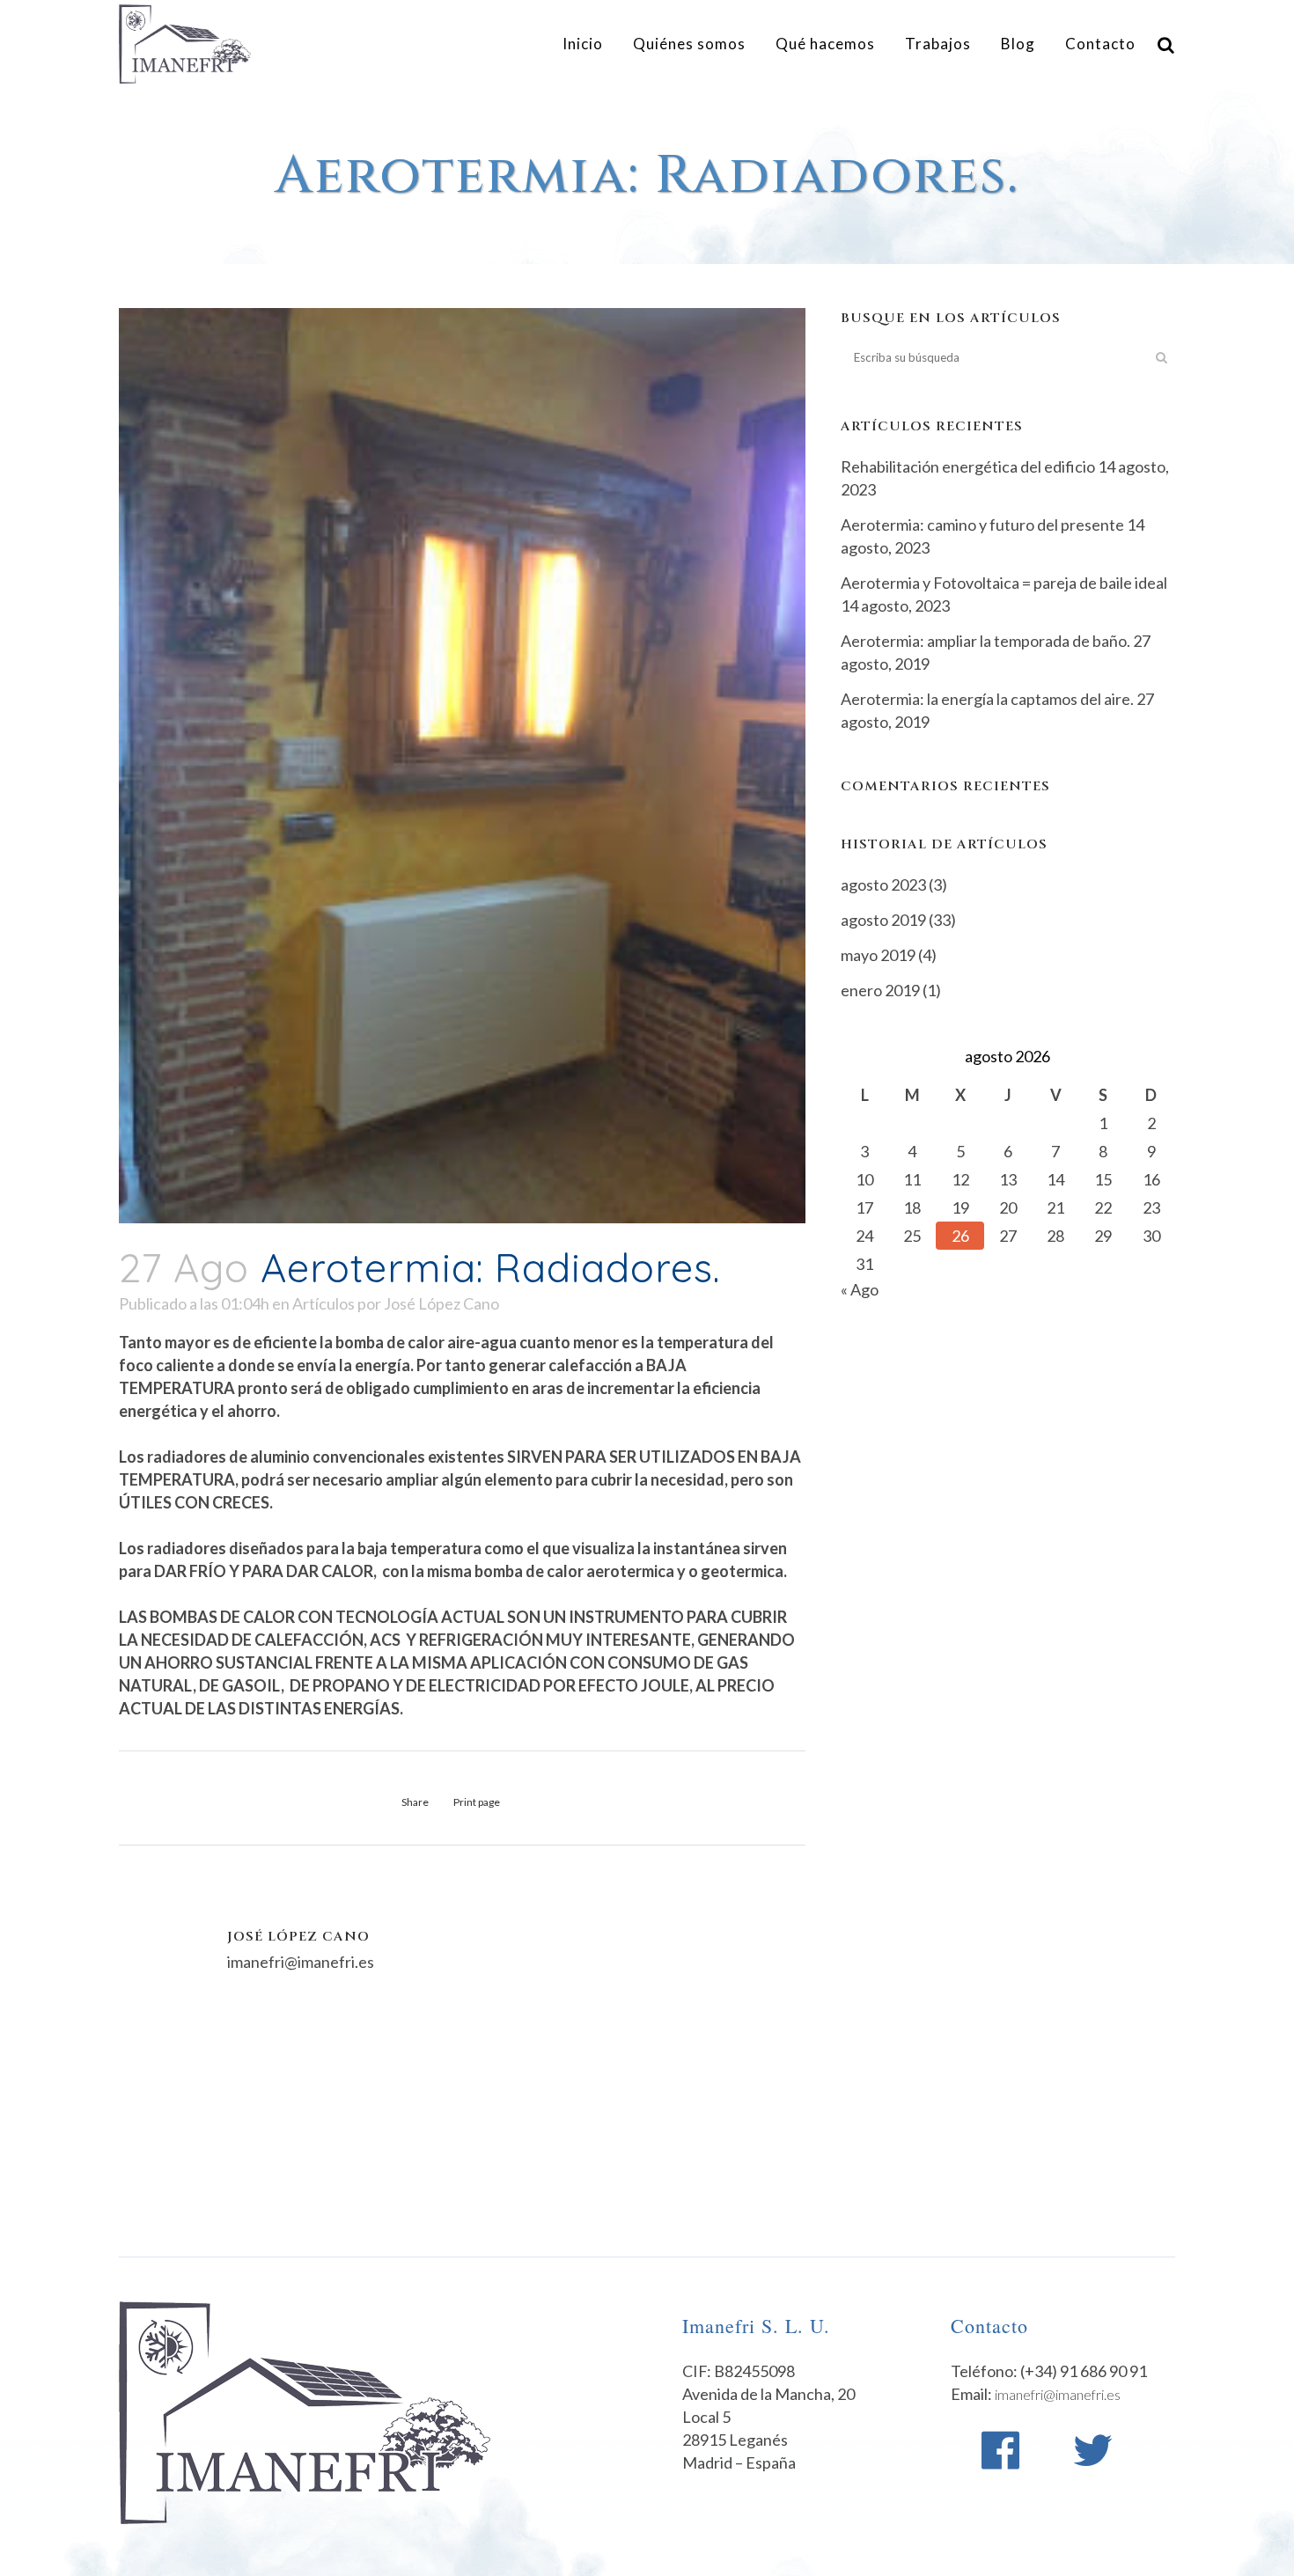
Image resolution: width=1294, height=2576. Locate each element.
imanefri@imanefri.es (1058, 2394)
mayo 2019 (878, 955)
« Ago (860, 1289)
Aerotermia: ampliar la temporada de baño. (985, 641)
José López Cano (441, 1303)
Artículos (323, 1303)
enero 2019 (880, 990)
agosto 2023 (883, 884)
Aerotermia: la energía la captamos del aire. (987, 699)
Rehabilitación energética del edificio (968, 466)
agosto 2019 (883, 920)
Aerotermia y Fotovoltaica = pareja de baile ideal (1004, 583)
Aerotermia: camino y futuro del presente (982, 525)
